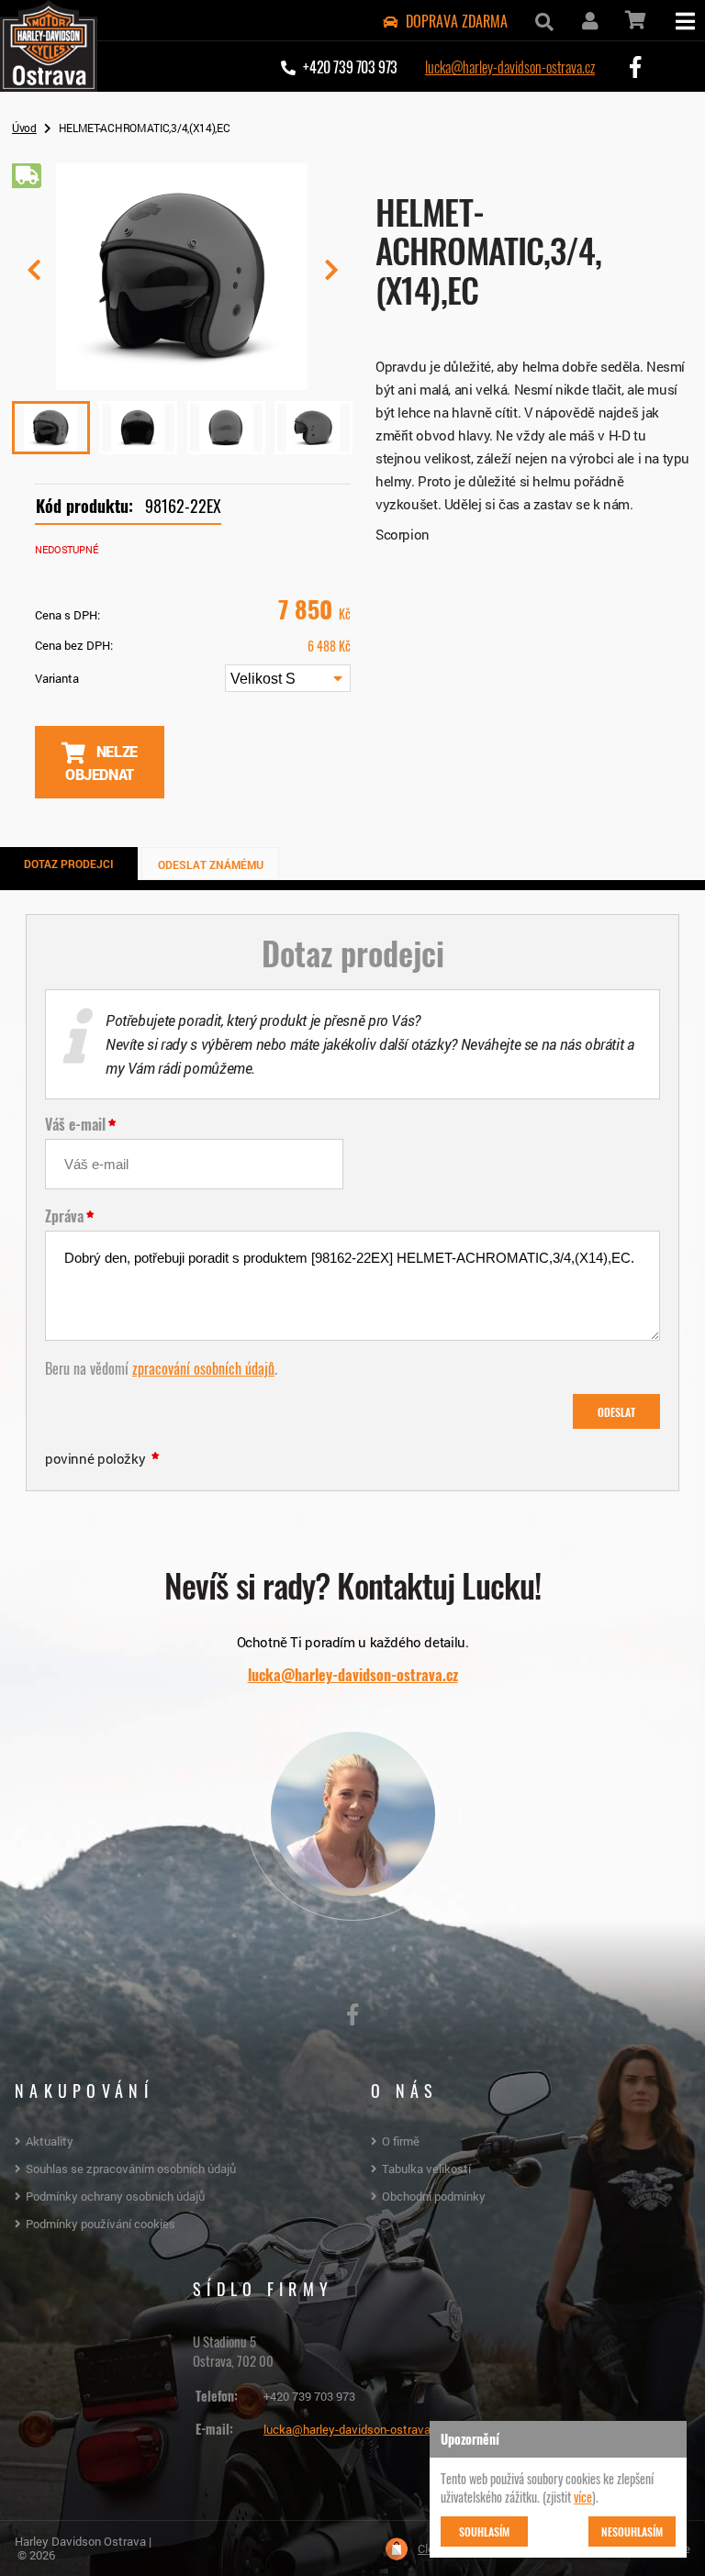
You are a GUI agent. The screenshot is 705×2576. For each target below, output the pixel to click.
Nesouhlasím (632, 2531)
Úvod (24, 128)
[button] (331, 277)
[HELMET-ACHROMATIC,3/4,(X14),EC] (182, 383)
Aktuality (50, 2141)
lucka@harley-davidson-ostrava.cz (510, 66)
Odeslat (616, 1411)
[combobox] (288, 678)
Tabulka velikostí (426, 2169)
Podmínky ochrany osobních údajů (115, 2196)
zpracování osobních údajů (203, 1367)
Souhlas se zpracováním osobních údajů (131, 2169)
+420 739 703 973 (309, 2396)
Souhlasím (484, 2531)
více (583, 2496)
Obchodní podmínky (434, 2196)
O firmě (401, 2141)
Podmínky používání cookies (101, 2224)
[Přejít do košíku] (634, 20)
